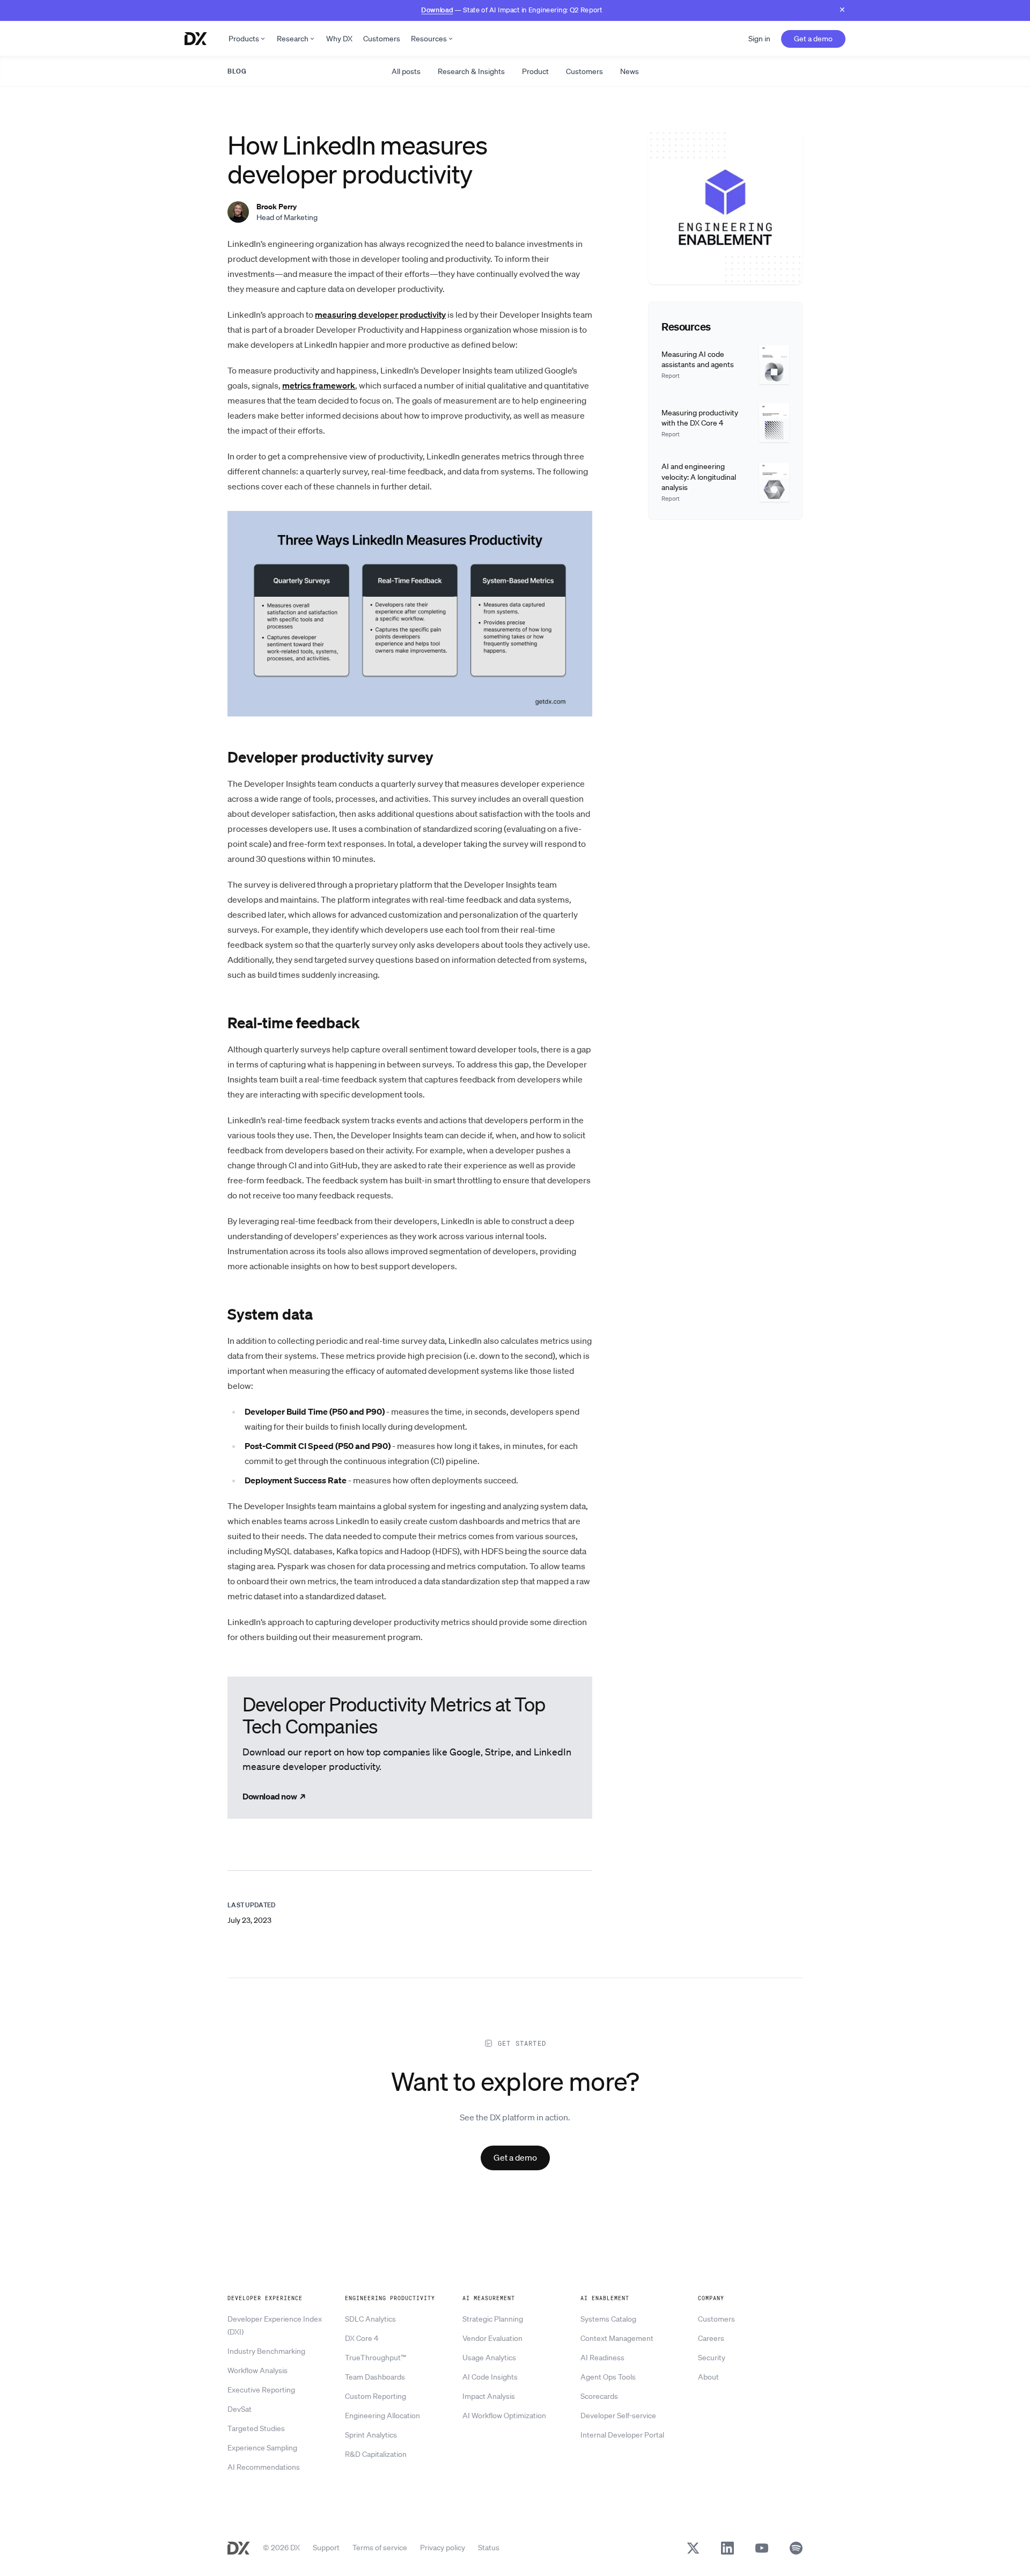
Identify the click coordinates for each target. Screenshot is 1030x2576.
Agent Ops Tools (608, 2377)
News (630, 71)
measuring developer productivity (380, 314)
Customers (382, 39)
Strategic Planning (493, 2319)
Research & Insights (471, 71)
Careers (711, 2338)
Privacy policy (443, 2548)
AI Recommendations (264, 2467)
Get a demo (813, 39)
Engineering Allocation (382, 2416)
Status (489, 2548)
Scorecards (599, 2396)
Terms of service (380, 2548)
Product (535, 71)
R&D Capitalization (376, 2454)
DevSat (240, 2409)
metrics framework (319, 385)
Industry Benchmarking (266, 2351)
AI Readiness (602, 2358)
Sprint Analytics (371, 2435)
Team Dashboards (375, 2377)
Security (712, 2358)
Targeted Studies (256, 2428)
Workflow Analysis (257, 2370)
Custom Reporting (376, 2396)
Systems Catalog (608, 2319)
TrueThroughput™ (376, 2358)
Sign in (759, 39)
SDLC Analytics (370, 2319)
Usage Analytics (489, 2358)
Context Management (617, 2338)
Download (437, 9)
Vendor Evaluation (492, 2338)
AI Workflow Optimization (504, 2416)
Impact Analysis (489, 2396)
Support (326, 2548)
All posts (406, 71)
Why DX (339, 39)
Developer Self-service (618, 2416)
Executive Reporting (261, 2390)
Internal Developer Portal (622, 2435)
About (708, 2377)
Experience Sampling (262, 2448)
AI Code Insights (490, 2377)
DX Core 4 (362, 2338)
